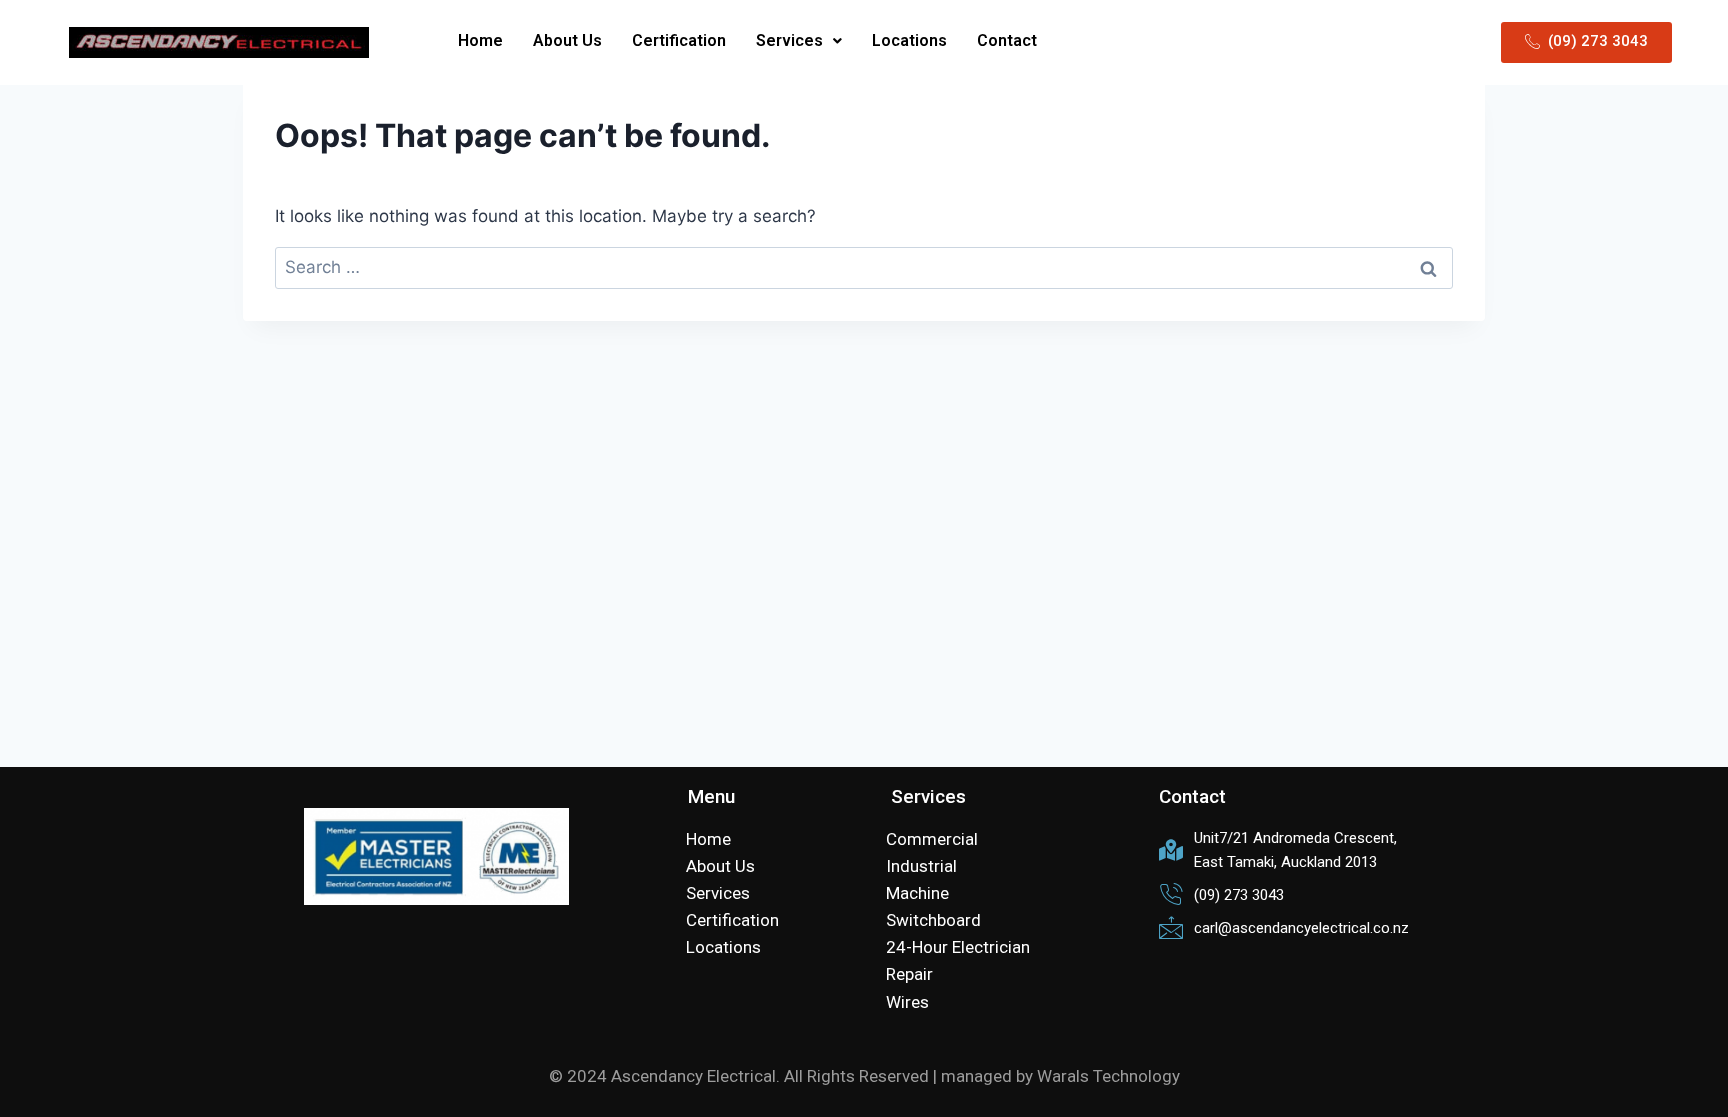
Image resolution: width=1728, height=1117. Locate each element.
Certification (679, 40)
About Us (567, 40)
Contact (1007, 40)
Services (789, 40)
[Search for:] (864, 267)
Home (480, 40)
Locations (909, 40)
